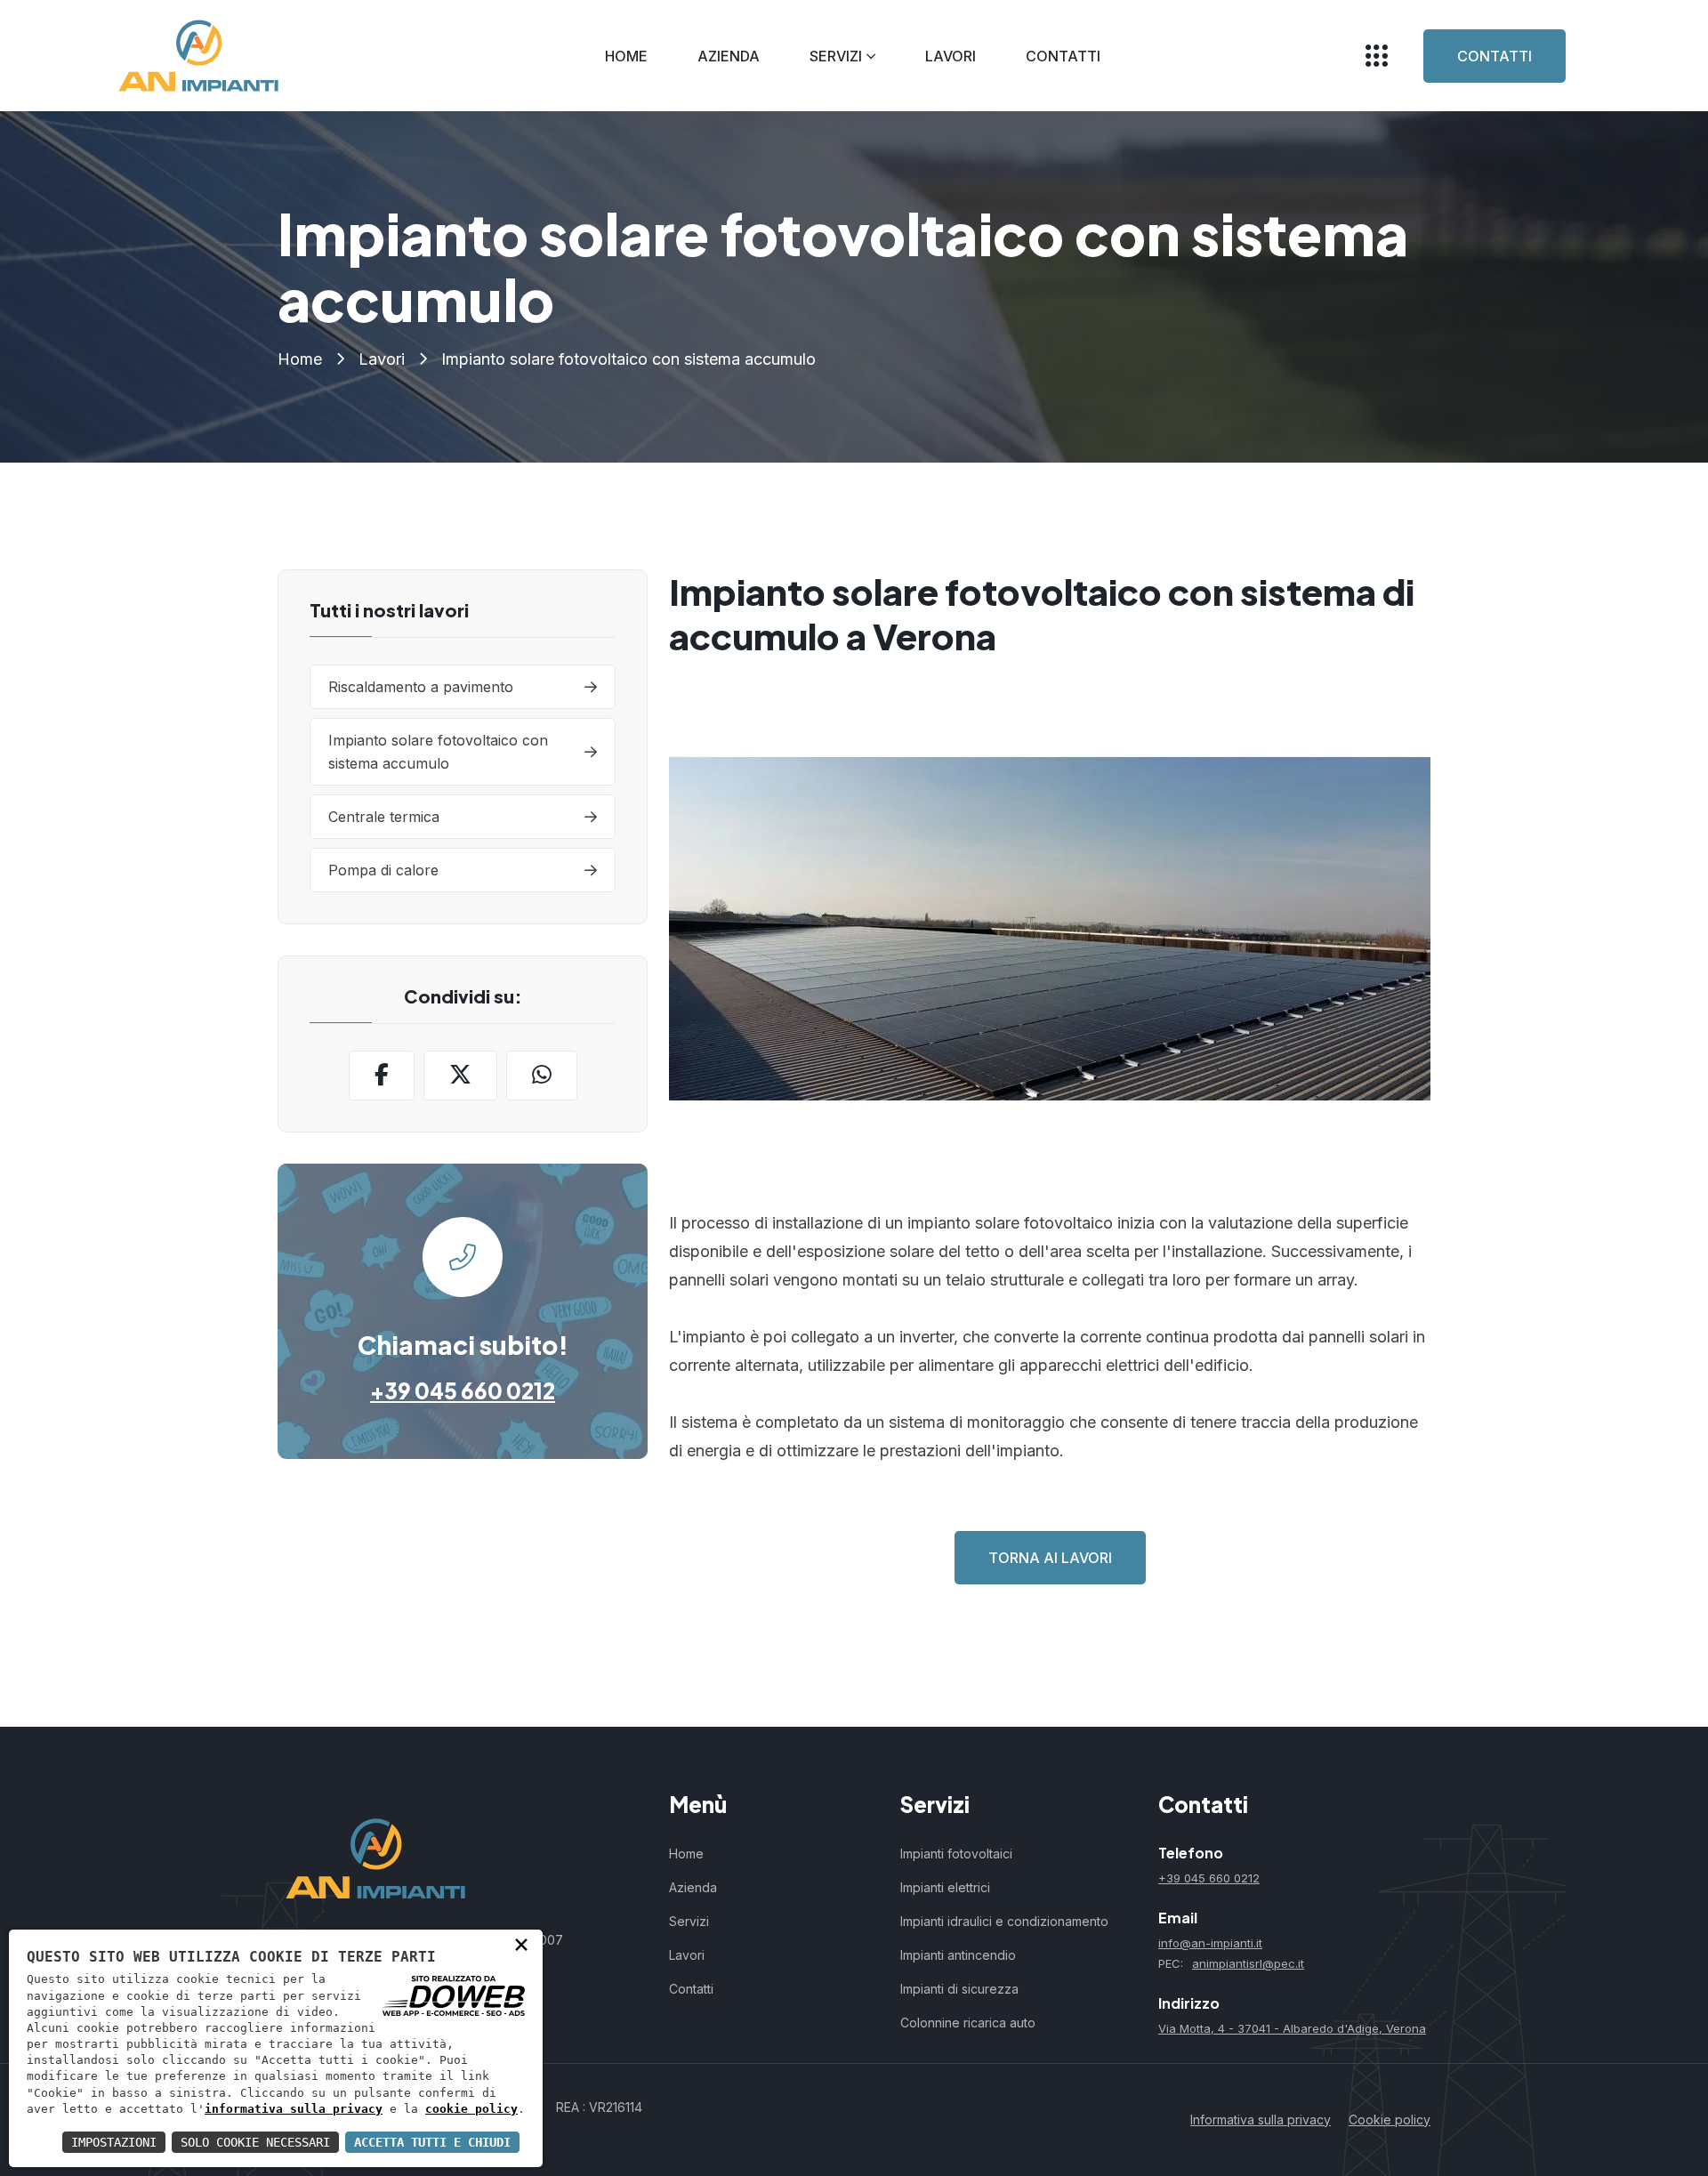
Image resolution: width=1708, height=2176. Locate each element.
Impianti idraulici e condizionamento (1004, 1921)
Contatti (1063, 56)
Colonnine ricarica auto (968, 2023)
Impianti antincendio (958, 1955)
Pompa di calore (383, 870)
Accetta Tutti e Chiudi (432, 2142)
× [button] (521, 1944)
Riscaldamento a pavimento (421, 687)
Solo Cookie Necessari (255, 2142)
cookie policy (471, 2109)
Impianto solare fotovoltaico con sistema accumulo (438, 752)
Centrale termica (384, 817)
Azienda (729, 56)
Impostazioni (114, 2142)
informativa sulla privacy (294, 2109)
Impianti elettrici (945, 1887)
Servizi (836, 56)
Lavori (951, 56)
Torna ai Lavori (1050, 1558)
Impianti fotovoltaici (956, 1854)
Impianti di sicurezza (959, 1989)
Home (626, 56)
